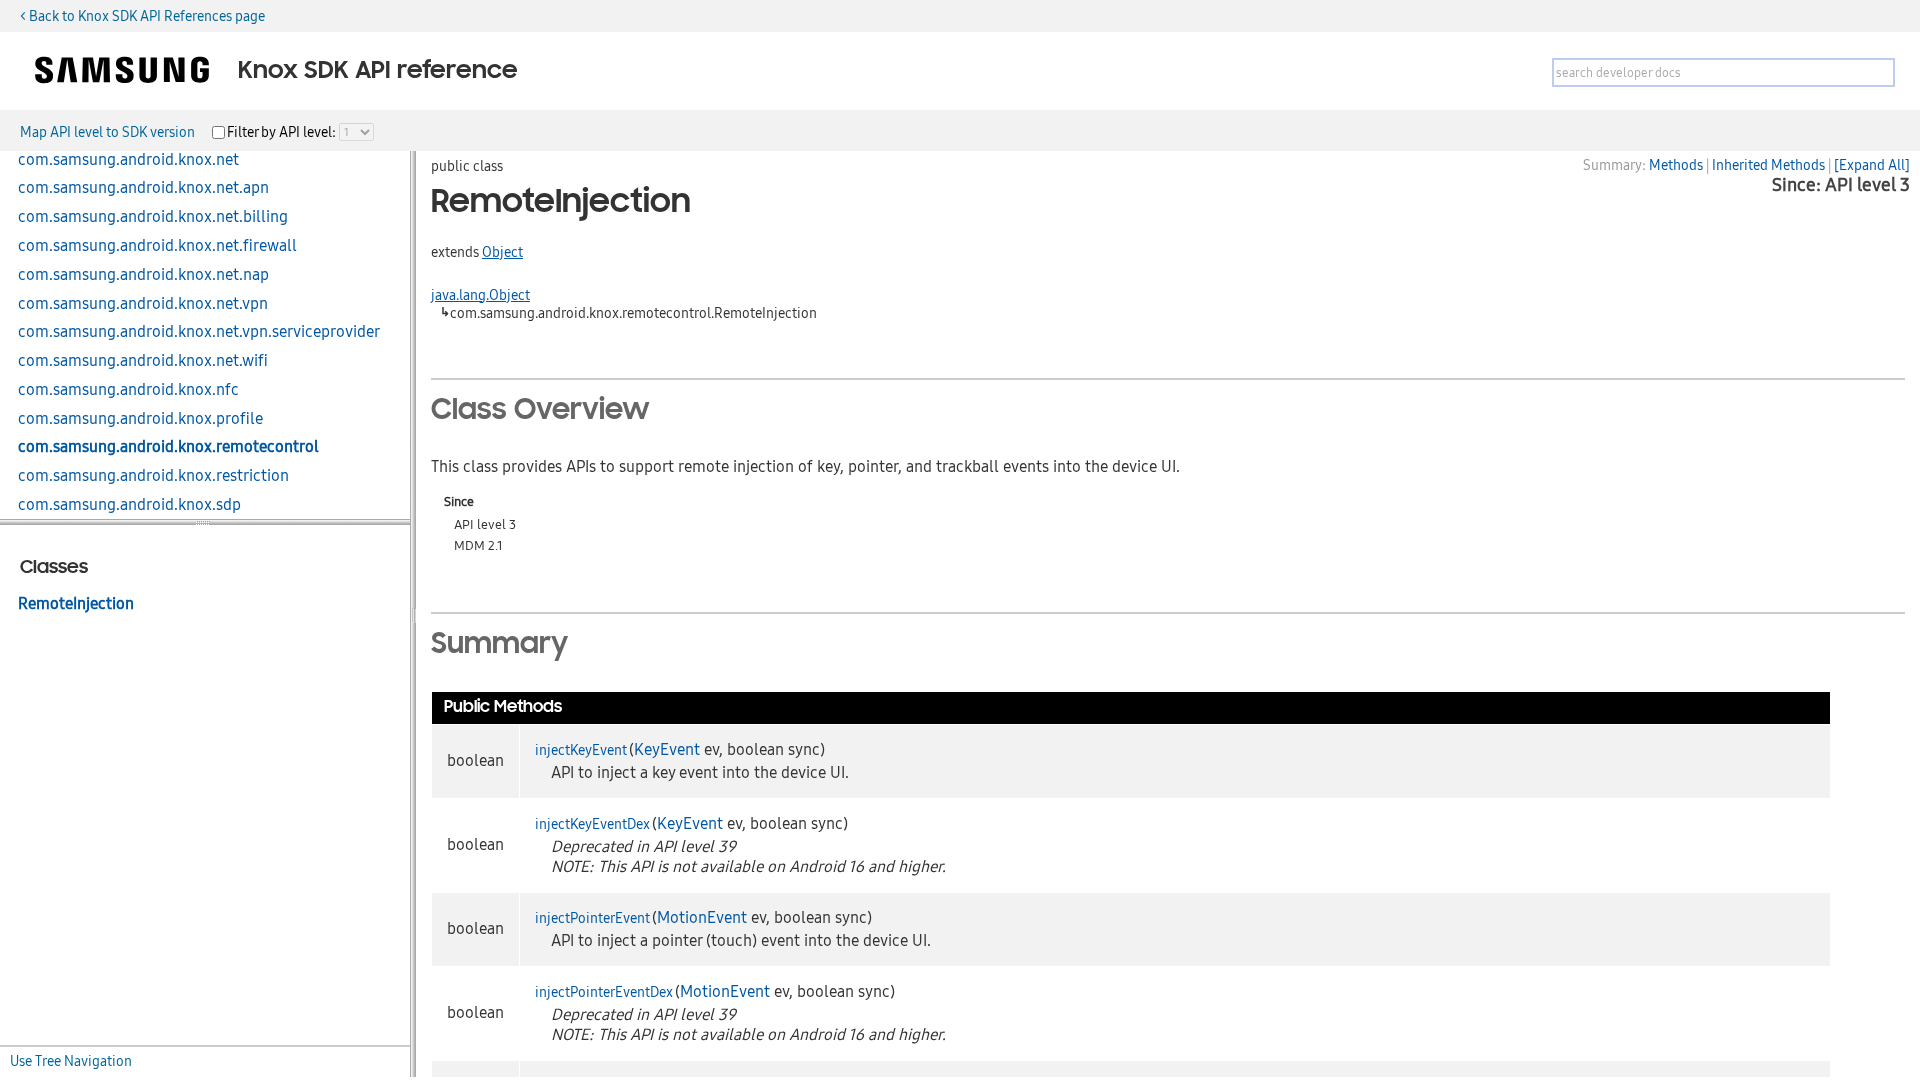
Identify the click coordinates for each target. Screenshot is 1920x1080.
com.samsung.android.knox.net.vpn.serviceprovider (199, 332)
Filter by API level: (283, 132)
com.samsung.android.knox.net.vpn (143, 304)
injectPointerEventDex (604, 992)
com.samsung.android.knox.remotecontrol (168, 447)
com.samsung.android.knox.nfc (128, 390)
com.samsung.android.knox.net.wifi (143, 361)
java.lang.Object (480, 295)
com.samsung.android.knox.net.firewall (157, 246)
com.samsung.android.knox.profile (140, 419)
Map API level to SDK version (107, 132)
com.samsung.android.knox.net (128, 160)
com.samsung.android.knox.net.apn (143, 188)
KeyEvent (667, 750)
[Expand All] (1872, 165)
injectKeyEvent (581, 750)
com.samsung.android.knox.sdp (129, 505)
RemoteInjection (76, 604)
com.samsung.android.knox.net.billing (153, 217)
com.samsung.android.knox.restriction (153, 476)
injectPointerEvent (592, 918)
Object (502, 252)
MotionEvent (702, 918)
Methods (1676, 165)
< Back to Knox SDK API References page (142, 16)
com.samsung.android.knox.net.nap (143, 275)
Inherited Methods (1768, 165)
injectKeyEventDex (592, 824)
